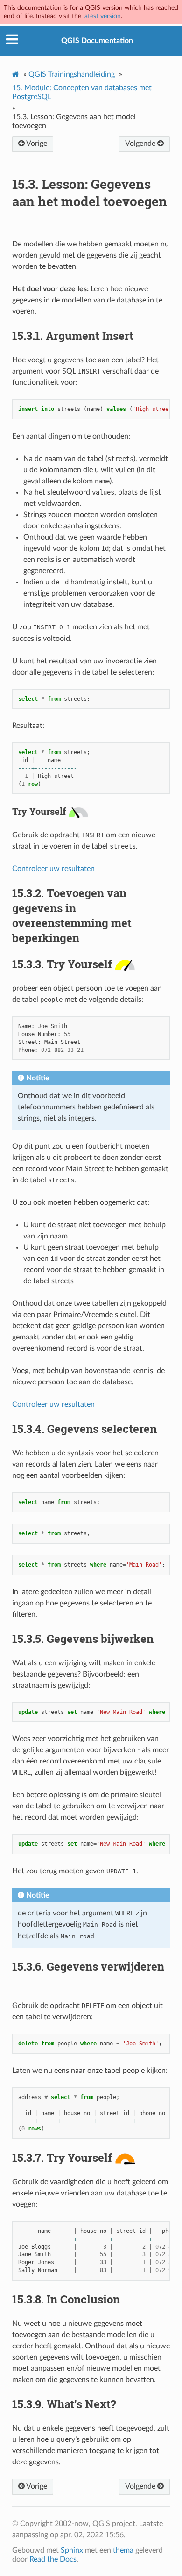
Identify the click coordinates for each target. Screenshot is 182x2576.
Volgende (141, 144)
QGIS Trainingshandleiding (72, 74)
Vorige (36, 144)
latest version (102, 16)
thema (123, 2550)
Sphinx (72, 2550)
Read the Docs (53, 2559)
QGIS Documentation (97, 41)
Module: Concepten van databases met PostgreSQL (82, 92)
